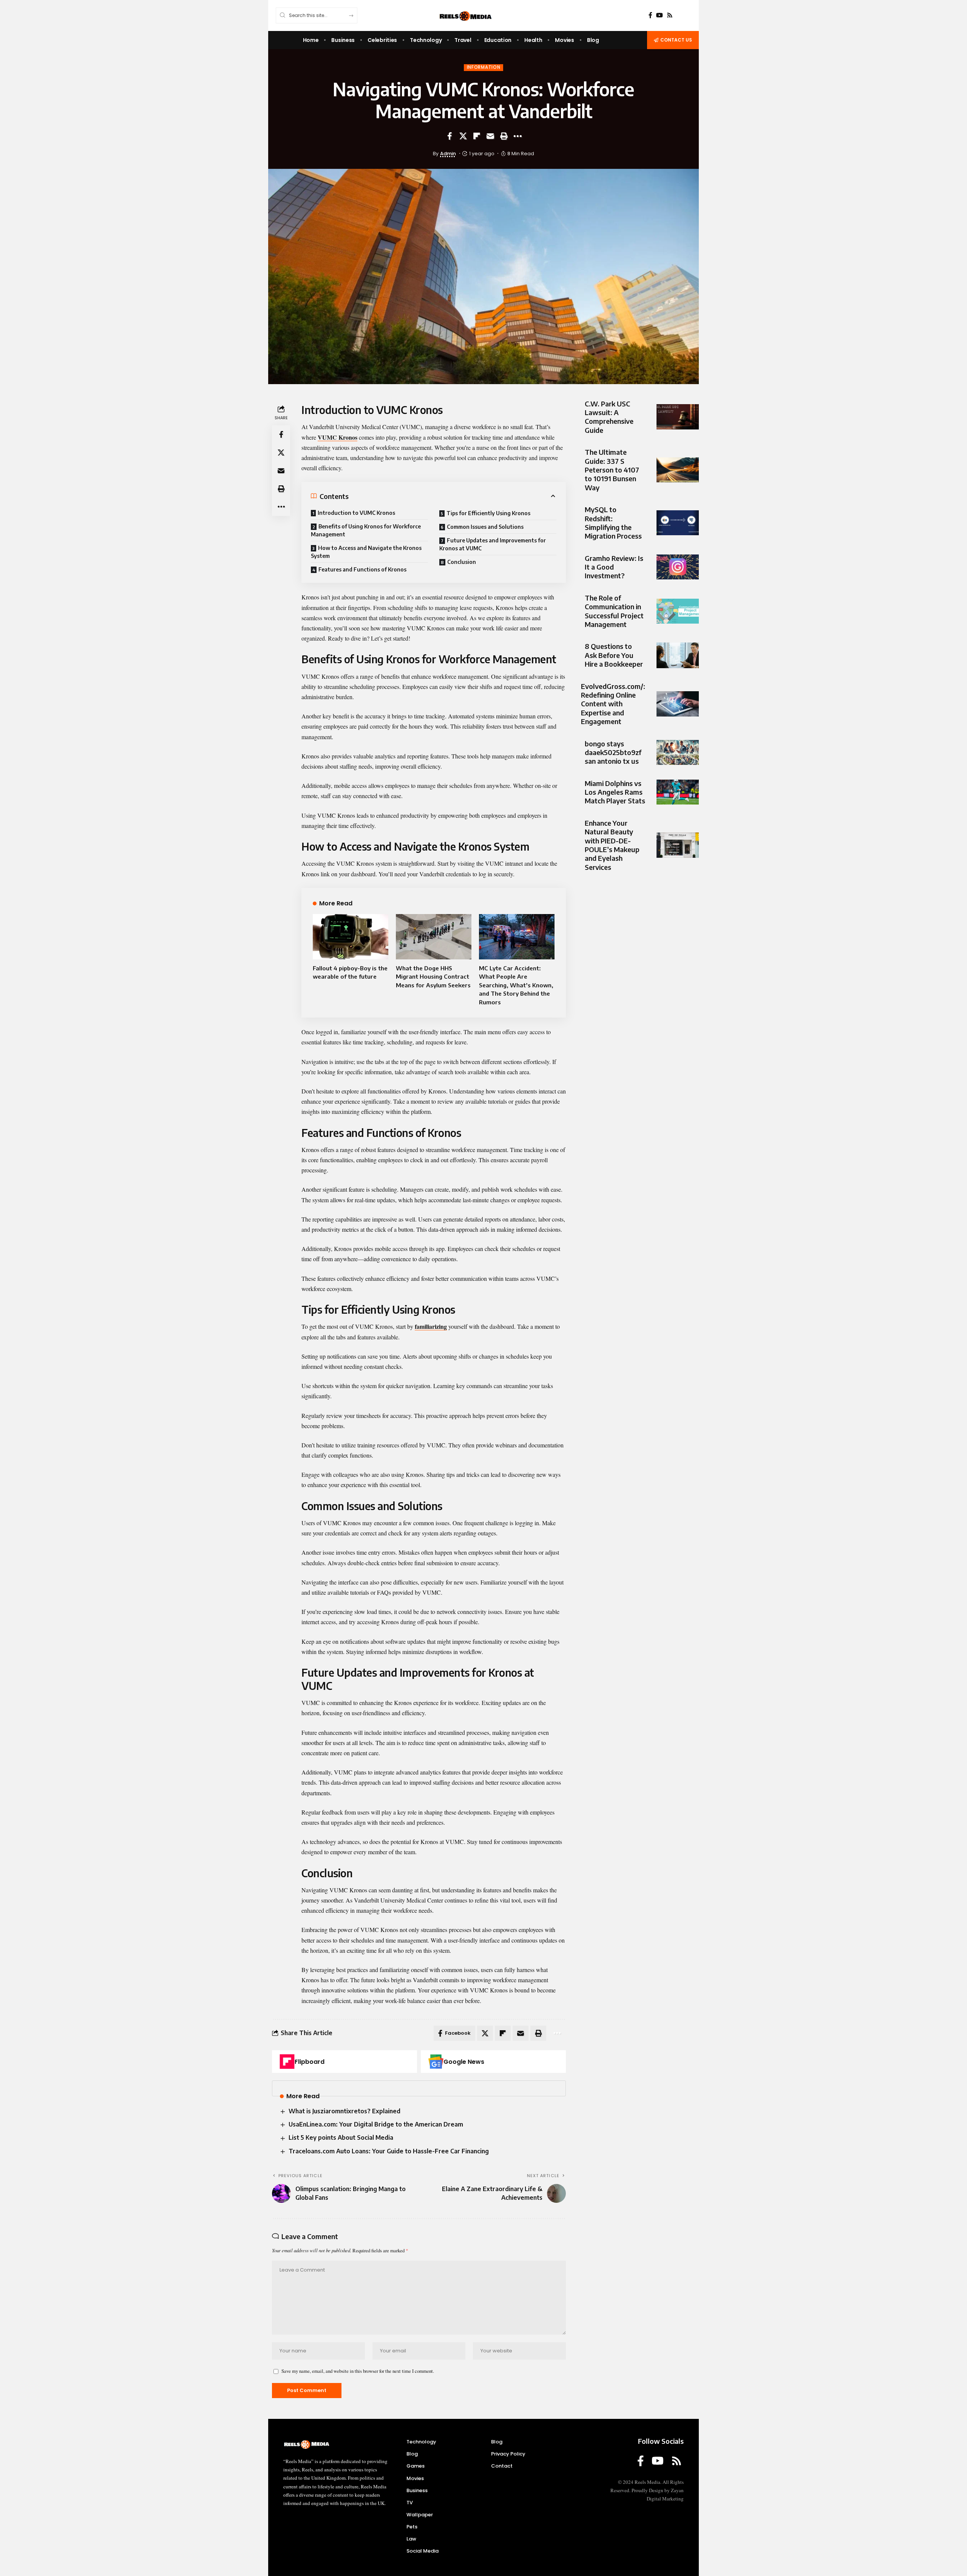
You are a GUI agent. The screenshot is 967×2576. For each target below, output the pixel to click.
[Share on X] (463, 136)
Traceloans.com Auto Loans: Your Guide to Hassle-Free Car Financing (389, 2151)
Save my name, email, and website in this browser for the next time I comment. (358, 2371)
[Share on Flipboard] (477, 136)
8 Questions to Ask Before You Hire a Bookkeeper (614, 655)
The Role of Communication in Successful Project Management (614, 611)
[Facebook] (650, 15)
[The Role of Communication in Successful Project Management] (678, 611)
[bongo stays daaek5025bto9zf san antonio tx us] (678, 753)
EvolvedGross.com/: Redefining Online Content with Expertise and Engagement (613, 704)
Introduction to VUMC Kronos (356, 513)
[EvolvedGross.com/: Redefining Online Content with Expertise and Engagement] (678, 704)
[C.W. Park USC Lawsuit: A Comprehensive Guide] (678, 417)
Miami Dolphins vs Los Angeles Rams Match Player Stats (615, 792)
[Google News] (436, 2062)
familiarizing (431, 1326)
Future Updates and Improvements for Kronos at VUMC (493, 544)
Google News (464, 2062)
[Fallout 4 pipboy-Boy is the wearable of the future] (351, 937)
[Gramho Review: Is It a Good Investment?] (678, 567)
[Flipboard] (287, 2062)
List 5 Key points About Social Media (341, 2137)
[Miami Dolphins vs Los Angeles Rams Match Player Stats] (678, 792)
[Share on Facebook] (450, 136)
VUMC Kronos (338, 437)
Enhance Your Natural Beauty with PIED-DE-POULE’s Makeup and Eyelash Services (612, 845)
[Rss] (670, 15)
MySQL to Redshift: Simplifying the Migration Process (613, 523)
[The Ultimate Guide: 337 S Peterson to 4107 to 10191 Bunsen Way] (678, 470)
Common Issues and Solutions (485, 527)
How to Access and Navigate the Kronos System (366, 552)
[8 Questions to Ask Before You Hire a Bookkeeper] (678, 655)
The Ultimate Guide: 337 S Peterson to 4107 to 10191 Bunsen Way (612, 470)
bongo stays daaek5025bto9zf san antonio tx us (613, 752)
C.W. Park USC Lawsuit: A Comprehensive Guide (609, 417)
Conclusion (462, 562)
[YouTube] (660, 15)
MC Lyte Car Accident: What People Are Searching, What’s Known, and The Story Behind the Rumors (516, 985)
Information (484, 67)
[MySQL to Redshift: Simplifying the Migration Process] (678, 523)
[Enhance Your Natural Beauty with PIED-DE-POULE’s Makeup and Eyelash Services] (678, 845)
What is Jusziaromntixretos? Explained (344, 2111)
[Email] (490, 136)
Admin (448, 154)
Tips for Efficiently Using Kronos (488, 513)
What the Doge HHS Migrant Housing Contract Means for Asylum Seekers (433, 977)
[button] (504, 136)
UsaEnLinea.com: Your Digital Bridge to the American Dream (376, 2124)
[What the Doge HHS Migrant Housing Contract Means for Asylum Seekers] (434, 937)
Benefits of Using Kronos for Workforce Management (366, 530)
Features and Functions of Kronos (362, 569)
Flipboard (310, 2062)
